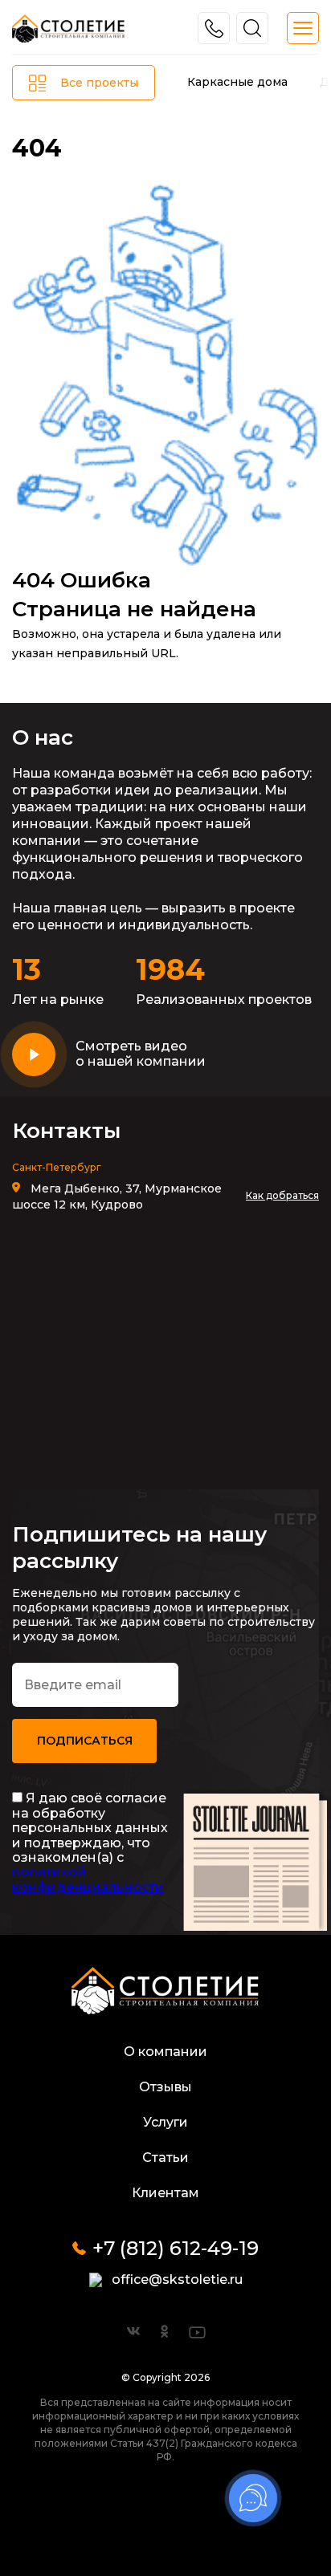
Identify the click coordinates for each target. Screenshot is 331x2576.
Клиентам (165, 2193)
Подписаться (85, 1741)
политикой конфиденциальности (88, 1879)
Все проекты (99, 83)
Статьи (165, 2158)
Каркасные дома (237, 82)
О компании (165, 2052)
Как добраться (282, 1195)
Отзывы (165, 2087)
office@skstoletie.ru (177, 2279)
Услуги (165, 2122)
